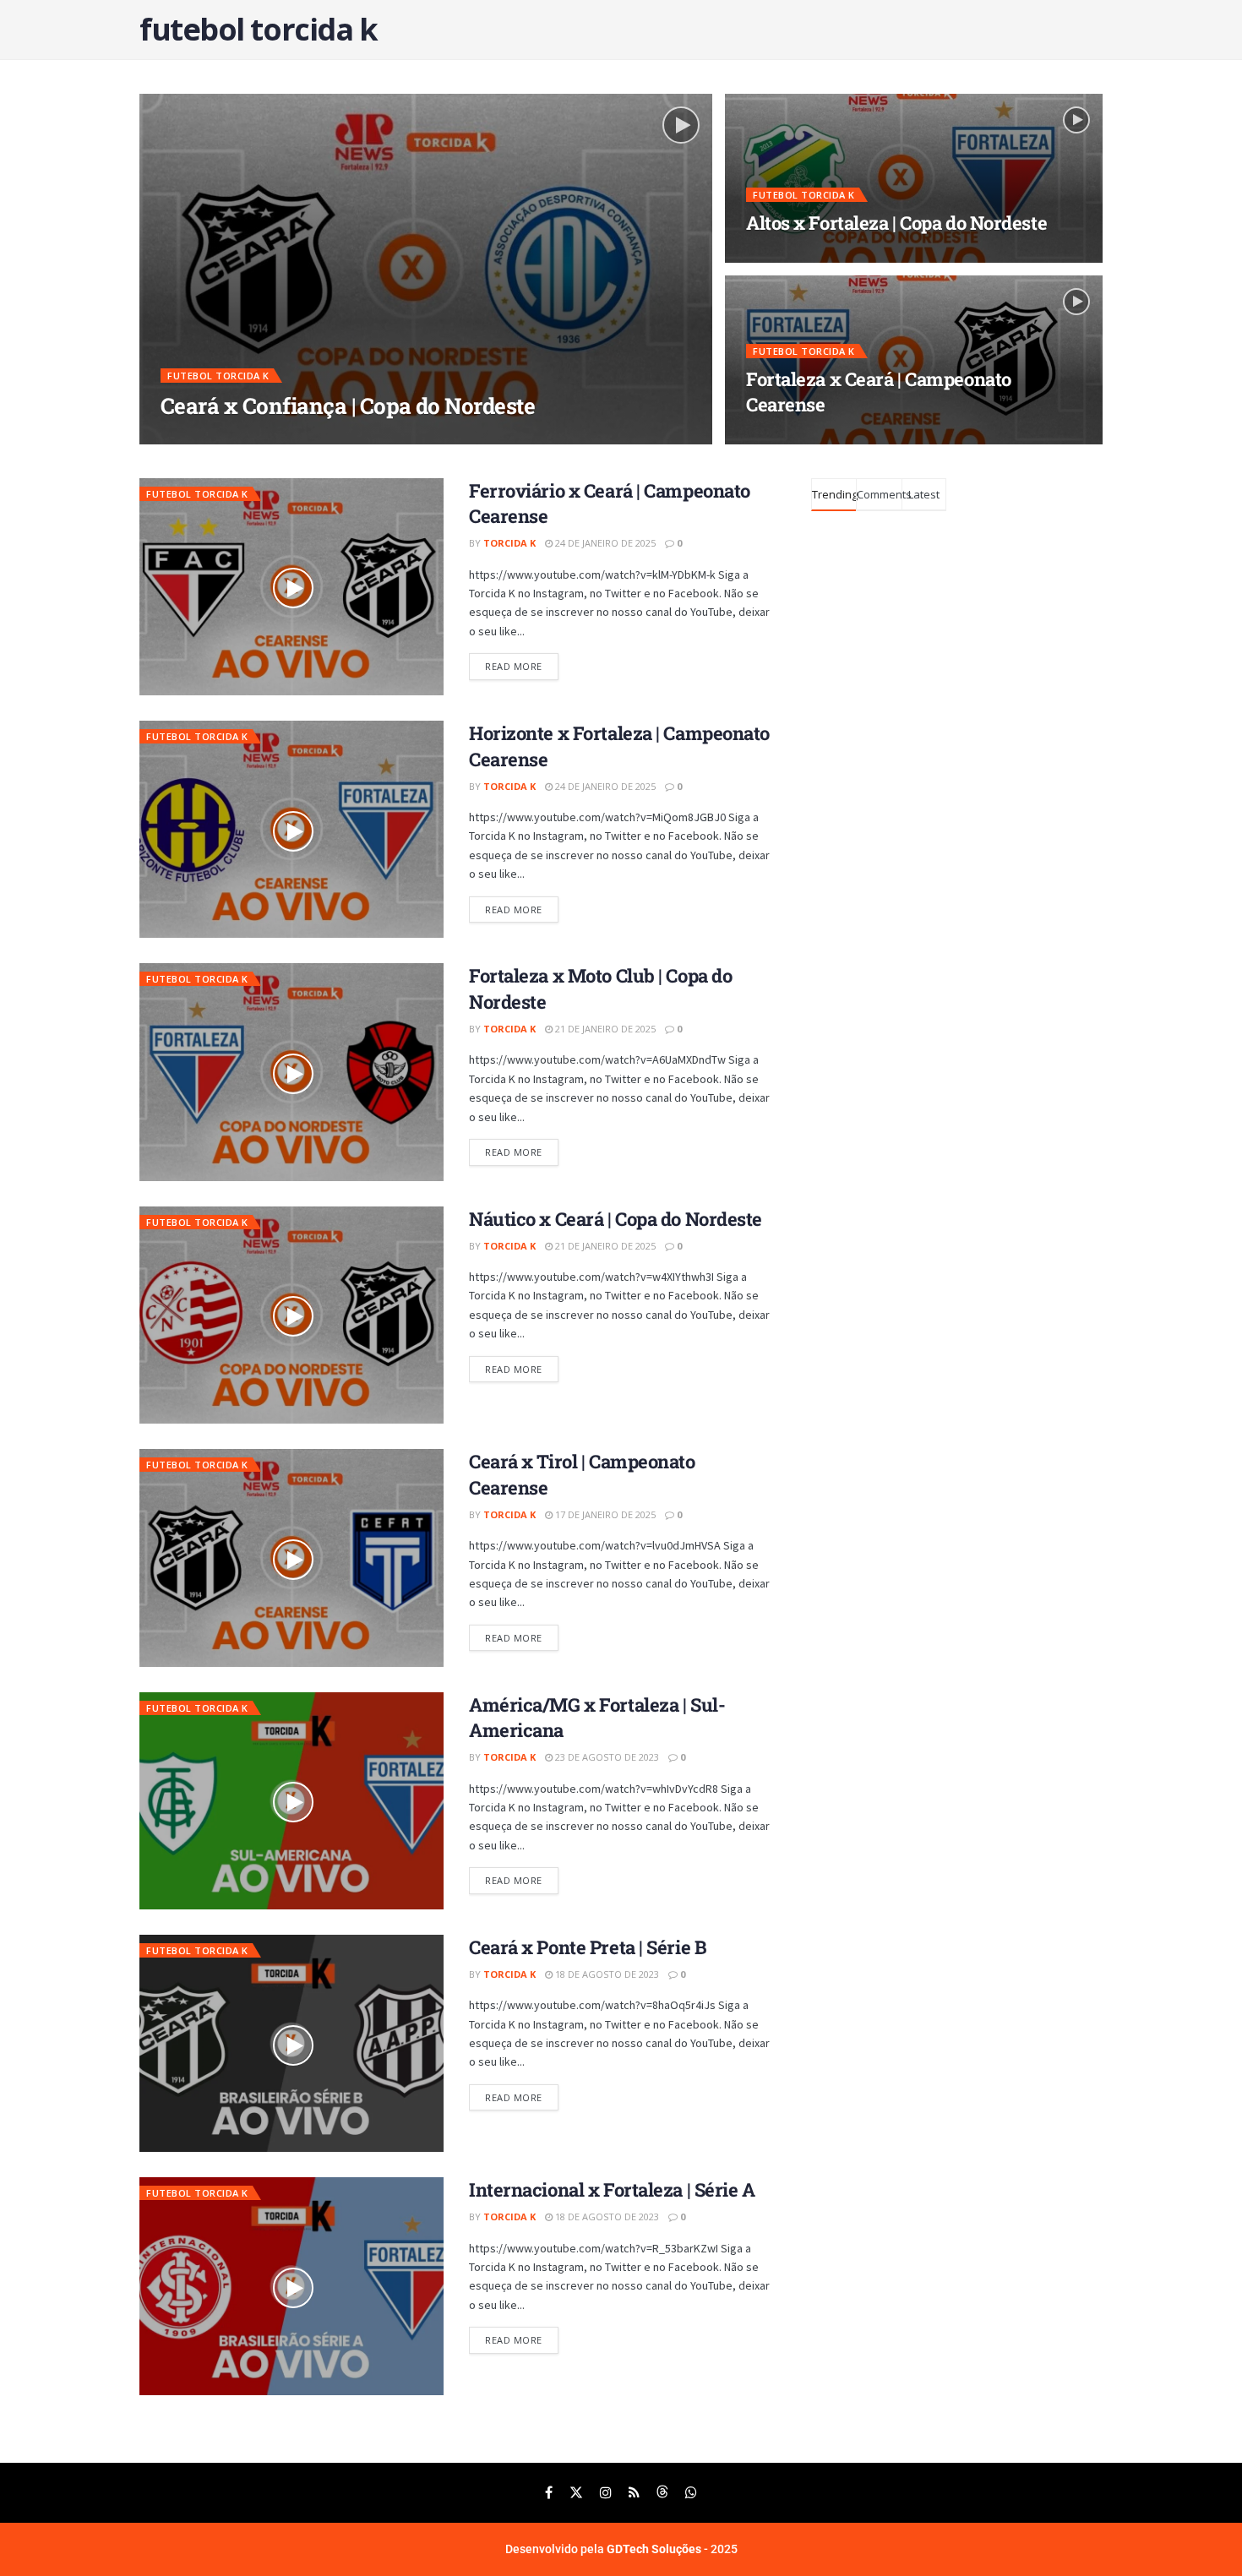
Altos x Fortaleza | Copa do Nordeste (896, 223)
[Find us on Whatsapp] (691, 2493)
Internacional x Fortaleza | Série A (612, 2189)
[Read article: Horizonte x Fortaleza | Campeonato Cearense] (291, 829)
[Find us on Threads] (662, 2493)
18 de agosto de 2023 (606, 1974)
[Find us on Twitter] (576, 2493)
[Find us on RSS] (634, 2493)
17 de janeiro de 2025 (604, 1514)
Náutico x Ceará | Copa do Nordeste (616, 1219)
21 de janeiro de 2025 (604, 1029)
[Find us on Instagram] (606, 2493)
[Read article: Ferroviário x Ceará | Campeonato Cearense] (291, 587)
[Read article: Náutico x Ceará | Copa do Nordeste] (291, 1315)
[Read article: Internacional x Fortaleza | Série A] (291, 2286)
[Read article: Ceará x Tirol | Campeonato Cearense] (291, 1558)
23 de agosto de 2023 (606, 1757)
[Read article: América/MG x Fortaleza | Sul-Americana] (291, 1801)
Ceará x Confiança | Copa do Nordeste (348, 406)
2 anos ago (274, 438)
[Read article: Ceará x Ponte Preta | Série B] (291, 2043)
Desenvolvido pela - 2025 (621, 2549)
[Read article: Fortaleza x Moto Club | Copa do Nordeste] (291, 1072)
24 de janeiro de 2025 (604, 543)
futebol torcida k (218, 376)
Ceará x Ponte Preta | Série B (587, 1947)
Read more (522, 663)
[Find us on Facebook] (549, 2493)
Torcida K (201, 438)
